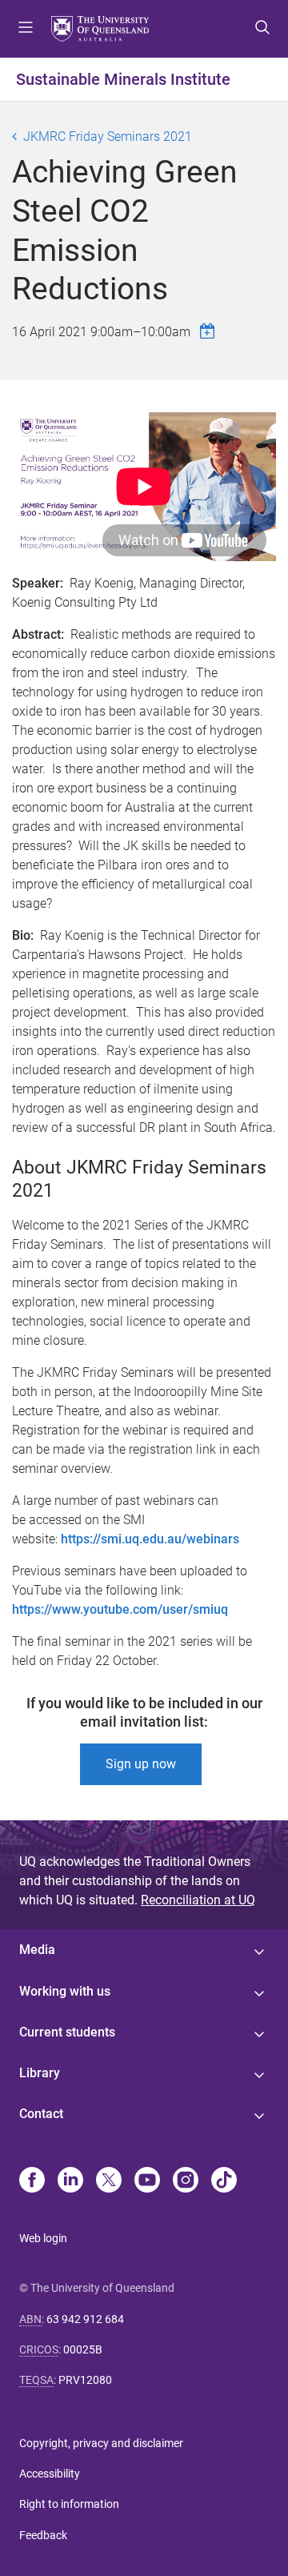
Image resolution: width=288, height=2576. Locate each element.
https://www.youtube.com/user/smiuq (120, 1609)
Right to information (69, 2504)
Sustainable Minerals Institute (123, 79)
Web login (43, 2238)
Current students (67, 2032)
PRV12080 (85, 2380)
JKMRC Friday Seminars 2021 (108, 136)
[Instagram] (186, 2181)
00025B (83, 2349)
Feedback (43, 2535)
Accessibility (50, 2474)
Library (40, 2073)
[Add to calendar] (210, 331)
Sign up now (141, 1764)
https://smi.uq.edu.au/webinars (150, 1539)
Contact (41, 2114)
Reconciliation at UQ (198, 1900)
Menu (26, 29)
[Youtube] (147, 2181)
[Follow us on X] (109, 2181)
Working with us (65, 1991)
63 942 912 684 (85, 2319)
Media (37, 1950)
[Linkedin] (70, 2181)
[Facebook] (32, 2181)
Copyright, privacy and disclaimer (101, 2443)
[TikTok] (224, 2181)
